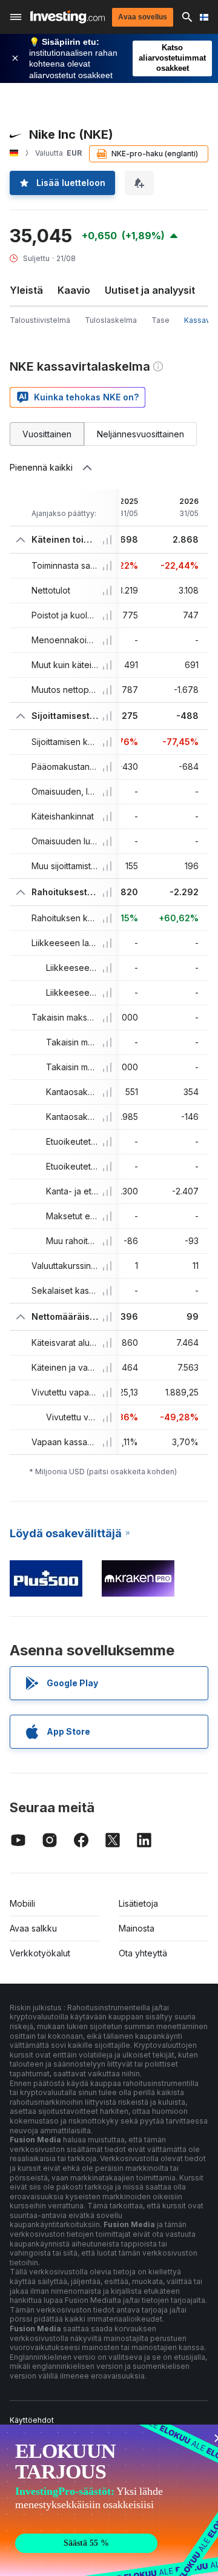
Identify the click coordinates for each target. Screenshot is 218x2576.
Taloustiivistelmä (40, 320)
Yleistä (26, 290)
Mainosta (137, 1928)
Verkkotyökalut (40, 1953)
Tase (160, 320)
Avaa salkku (33, 1928)
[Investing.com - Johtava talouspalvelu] (68, 17)
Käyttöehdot (32, 2420)
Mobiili (22, 1903)
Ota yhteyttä (143, 1953)
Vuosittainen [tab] (47, 434)
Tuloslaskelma (111, 320)
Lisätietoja (138, 1903)
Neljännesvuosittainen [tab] (140, 434)
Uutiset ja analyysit (150, 290)
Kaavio (74, 290)
